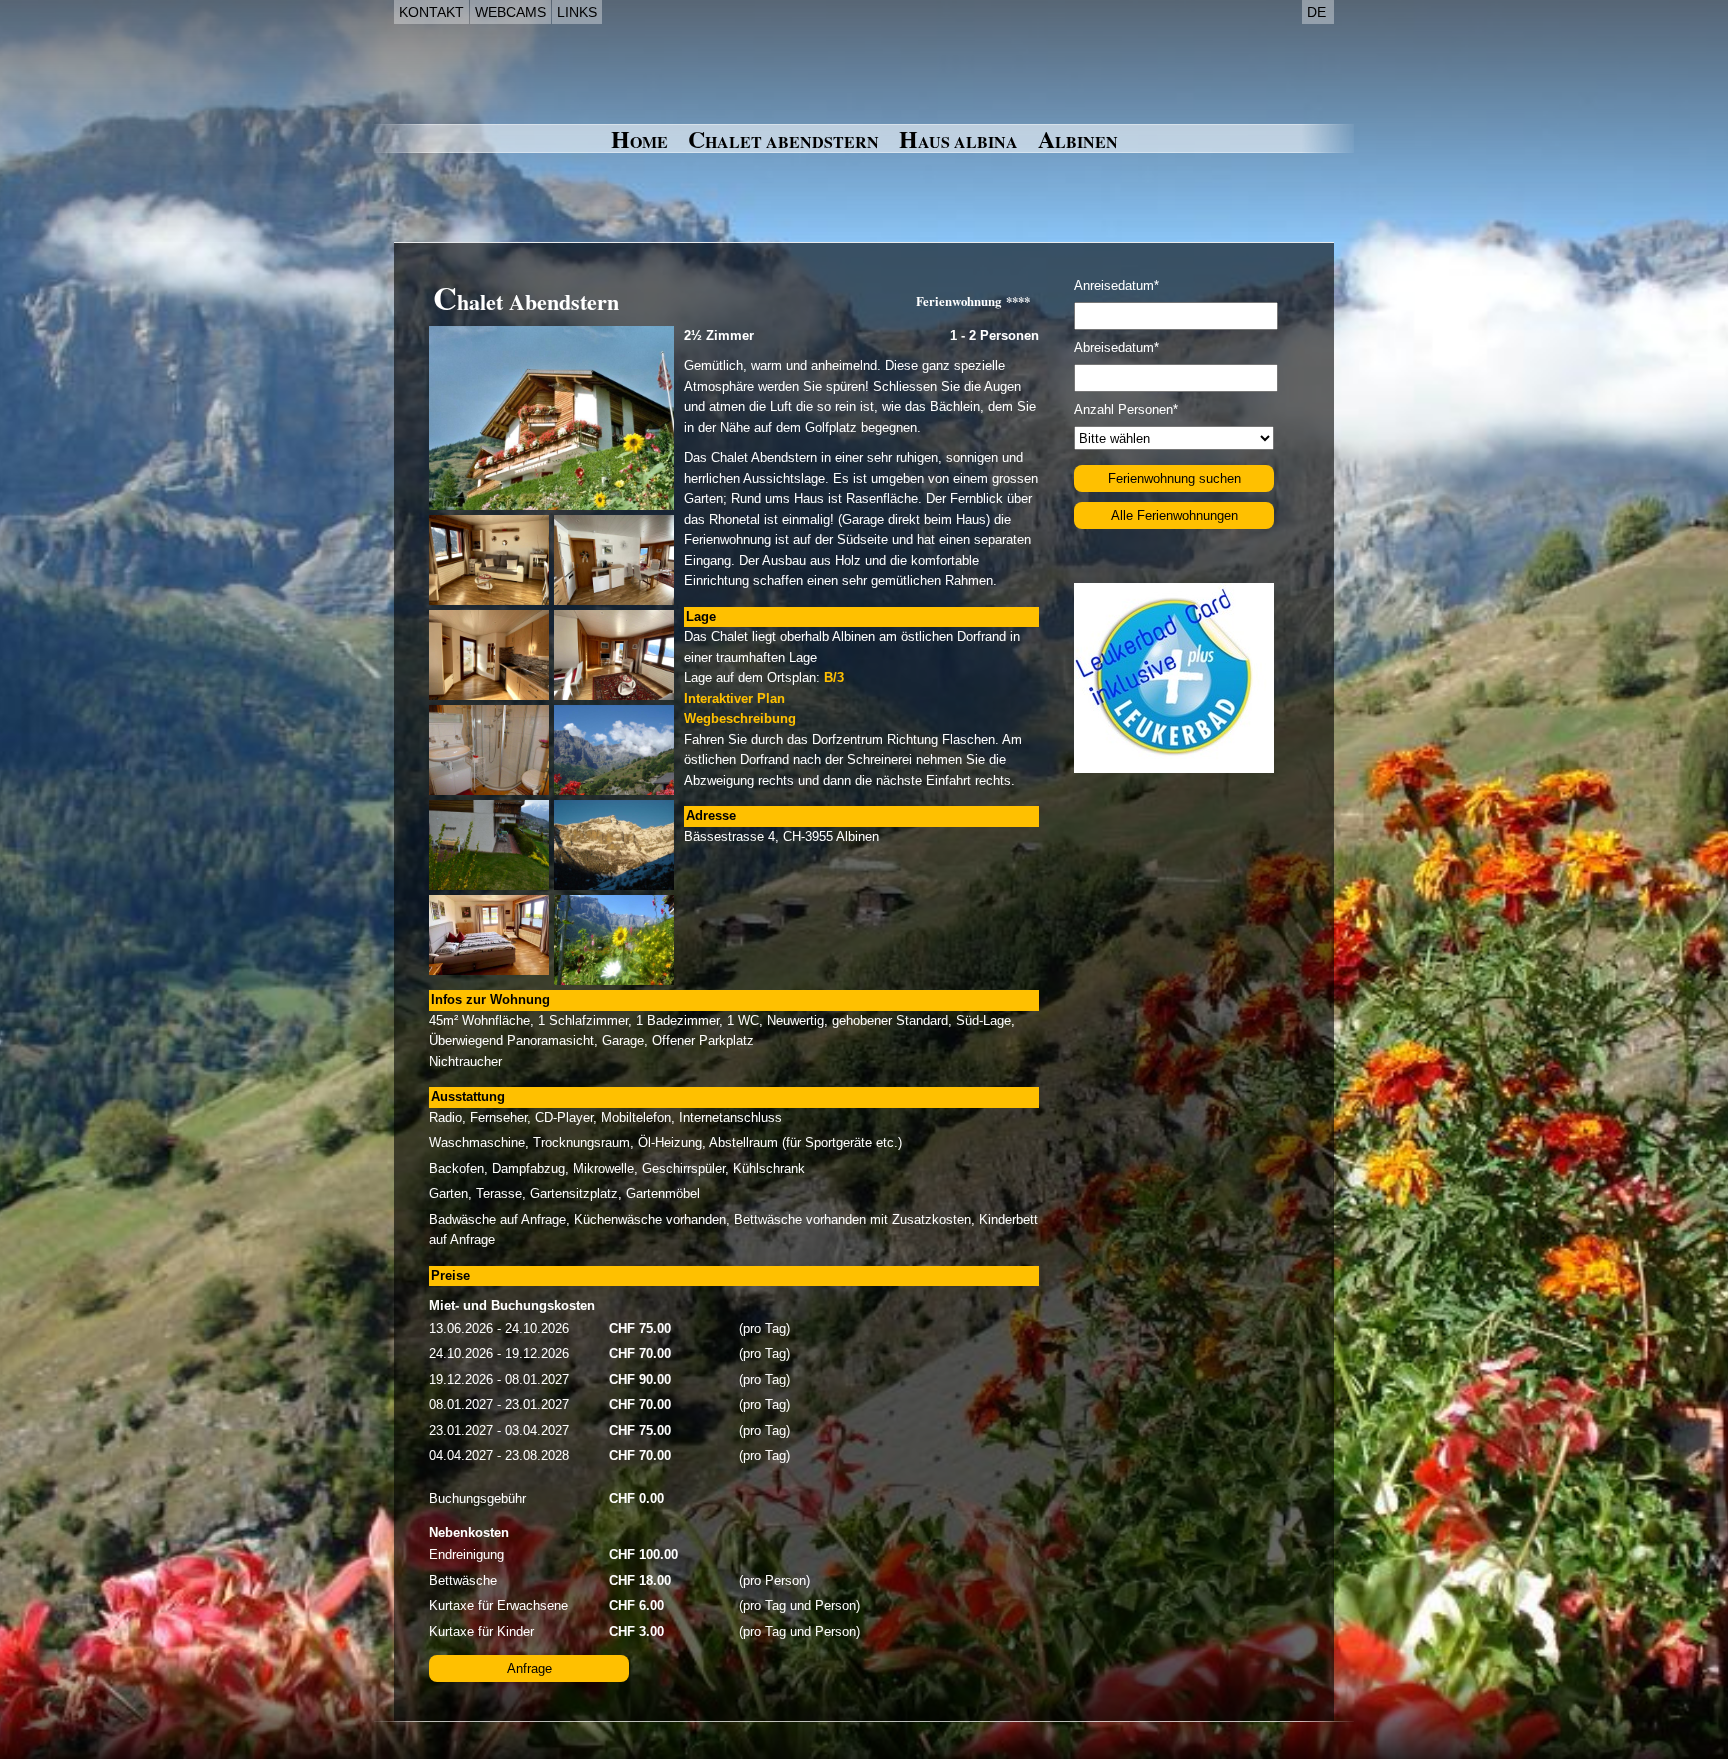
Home (639, 140)
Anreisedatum (1116, 285)
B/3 (834, 677)
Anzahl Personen (1126, 409)
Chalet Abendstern (783, 140)
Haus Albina (958, 140)
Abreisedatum (1116, 347)
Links (577, 12)
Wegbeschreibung (740, 718)
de (1316, 12)
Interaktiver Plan (734, 698)
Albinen (1078, 140)
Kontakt (431, 12)
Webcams (510, 12)
